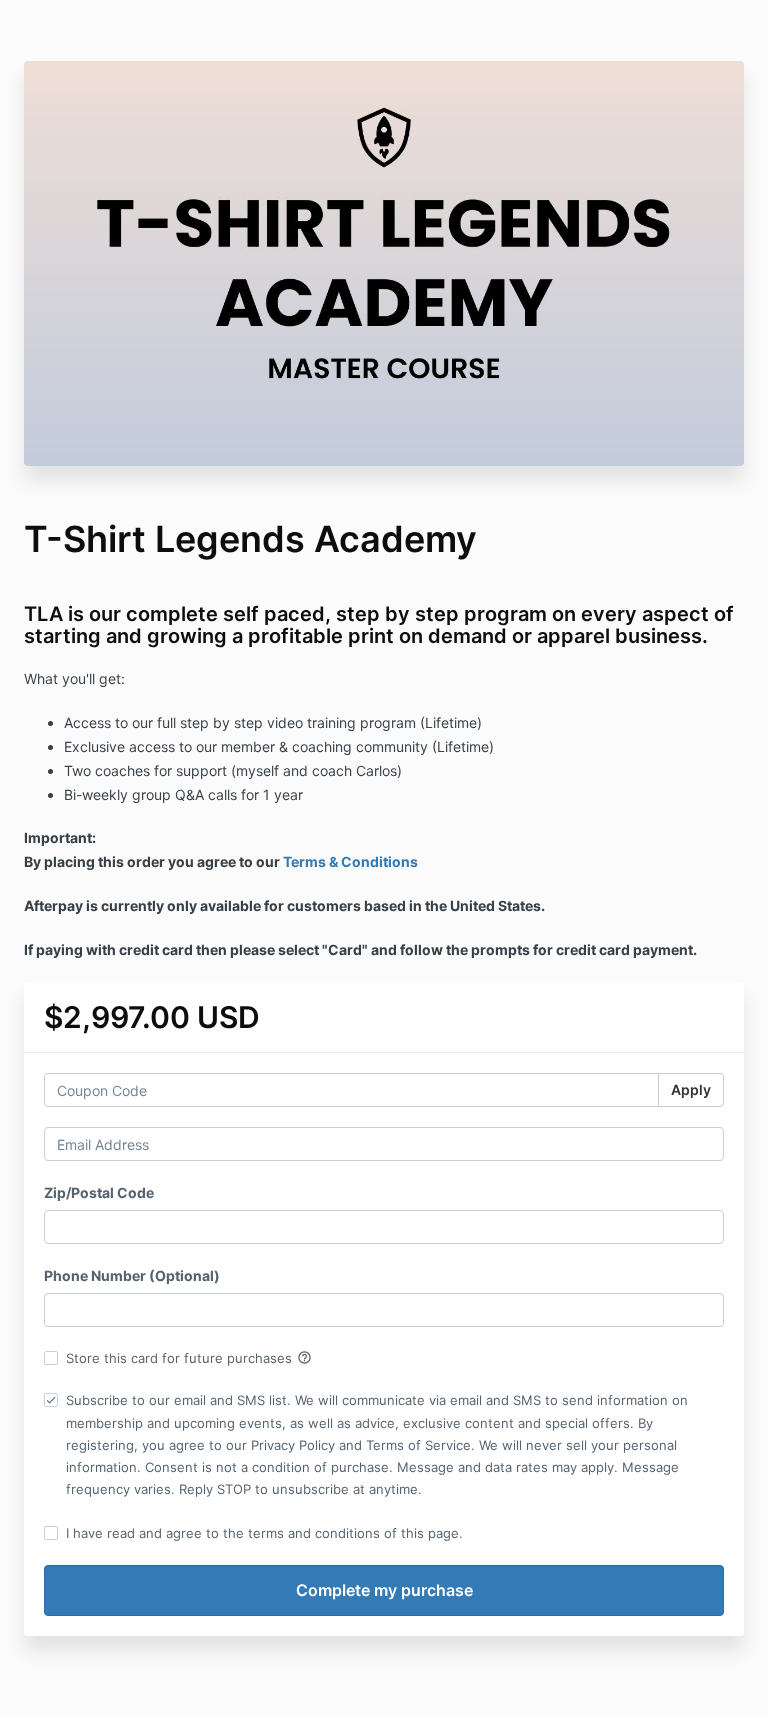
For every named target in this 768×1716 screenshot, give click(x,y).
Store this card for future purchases (189, 1358)
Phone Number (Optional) (132, 1275)
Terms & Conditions (350, 861)
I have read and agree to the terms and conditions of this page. (264, 1533)
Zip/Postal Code (99, 1192)
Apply (691, 1089)
